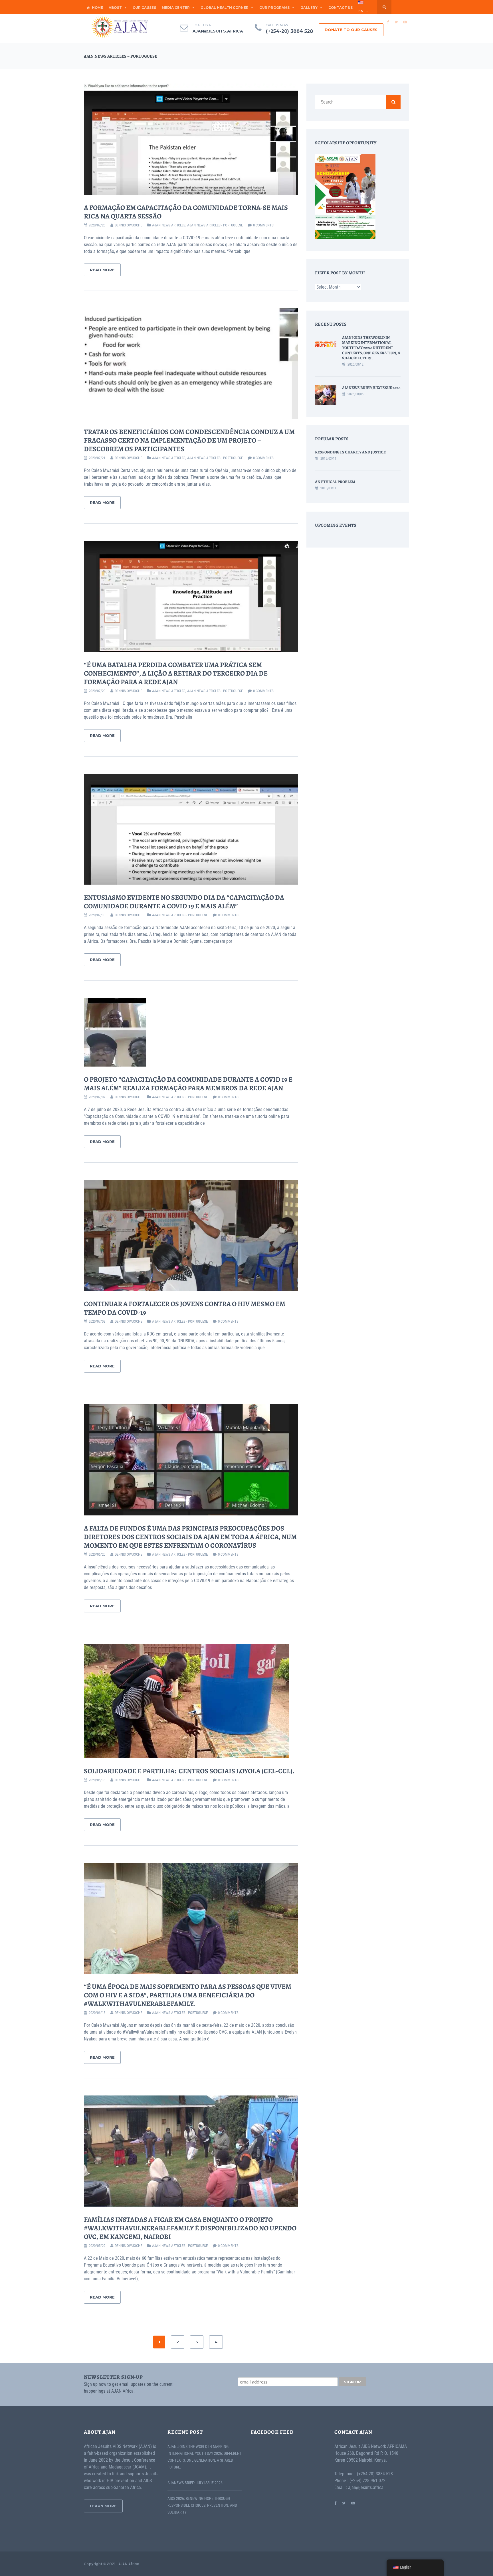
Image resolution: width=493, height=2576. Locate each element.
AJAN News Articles (169, 225)
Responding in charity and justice (350, 452)
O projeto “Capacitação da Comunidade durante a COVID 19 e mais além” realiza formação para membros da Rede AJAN (188, 1084)
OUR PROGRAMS (274, 8)
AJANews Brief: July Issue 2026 (371, 388)
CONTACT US (341, 8)
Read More (102, 270)
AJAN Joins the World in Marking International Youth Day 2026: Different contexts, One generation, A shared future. (371, 348)
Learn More (103, 2506)
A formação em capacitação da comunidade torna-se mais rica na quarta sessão (186, 212)
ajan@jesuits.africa (218, 31)
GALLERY (309, 8)
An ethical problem (335, 482)
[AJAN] (120, 27)
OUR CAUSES (144, 8)
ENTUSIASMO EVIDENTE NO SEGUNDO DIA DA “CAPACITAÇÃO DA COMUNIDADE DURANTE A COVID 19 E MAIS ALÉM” (184, 902)
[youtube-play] (405, 22)
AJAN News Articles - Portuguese (215, 225)
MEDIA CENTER (176, 8)
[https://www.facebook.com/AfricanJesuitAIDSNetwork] (335, 2503)
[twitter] (396, 22)
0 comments (263, 225)
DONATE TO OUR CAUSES (351, 30)
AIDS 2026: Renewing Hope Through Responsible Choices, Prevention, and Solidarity (202, 2505)
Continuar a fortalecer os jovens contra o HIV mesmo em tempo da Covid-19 (185, 1308)
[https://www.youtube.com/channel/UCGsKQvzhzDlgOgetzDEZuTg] (353, 2503)
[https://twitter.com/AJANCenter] (344, 2503)
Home (97, 8)
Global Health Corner (225, 8)
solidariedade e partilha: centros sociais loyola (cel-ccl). (190, 1771)
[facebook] (388, 22)
